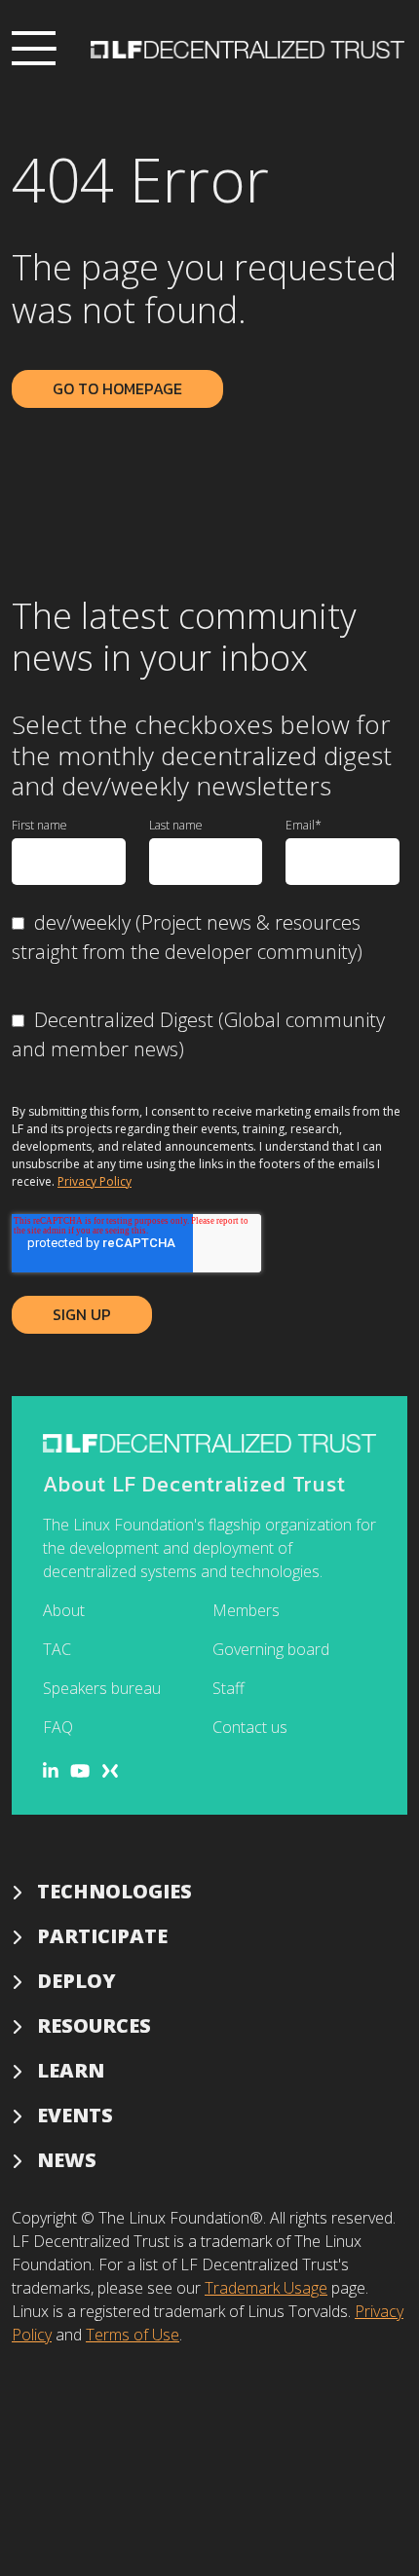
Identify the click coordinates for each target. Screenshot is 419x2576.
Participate (102, 1936)
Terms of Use (133, 2335)
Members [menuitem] (246, 1610)
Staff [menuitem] (229, 1688)
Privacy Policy (95, 1181)
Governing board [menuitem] (271, 1649)
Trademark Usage (266, 2288)
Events (75, 2115)
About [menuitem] (64, 1610)
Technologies (114, 1891)
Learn (71, 2070)
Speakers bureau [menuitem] (102, 1688)
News (67, 2160)
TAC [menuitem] (57, 1649)
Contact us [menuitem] (250, 1727)
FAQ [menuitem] (58, 1727)
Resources (94, 2025)
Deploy (76, 1981)
